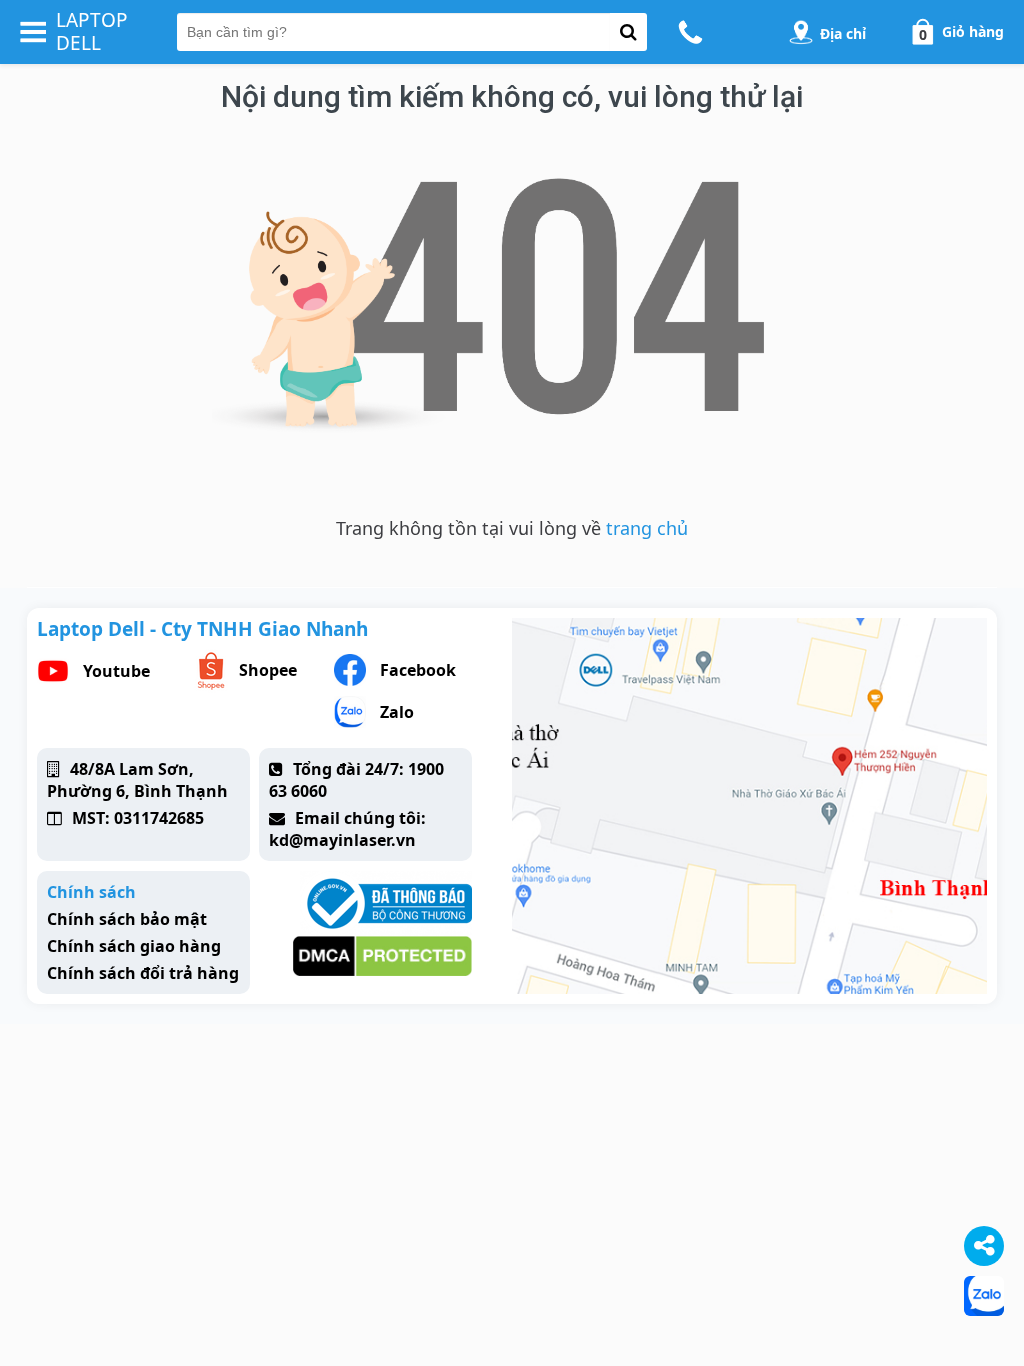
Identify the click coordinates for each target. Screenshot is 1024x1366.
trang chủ (647, 528)
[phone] (693, 32)
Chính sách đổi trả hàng (143, 973)
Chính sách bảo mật (127, 919)
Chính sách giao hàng (134, 946)
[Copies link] (984, 1246)
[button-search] (628, 32)
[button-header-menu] (33, 32)
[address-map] (801, 32)
